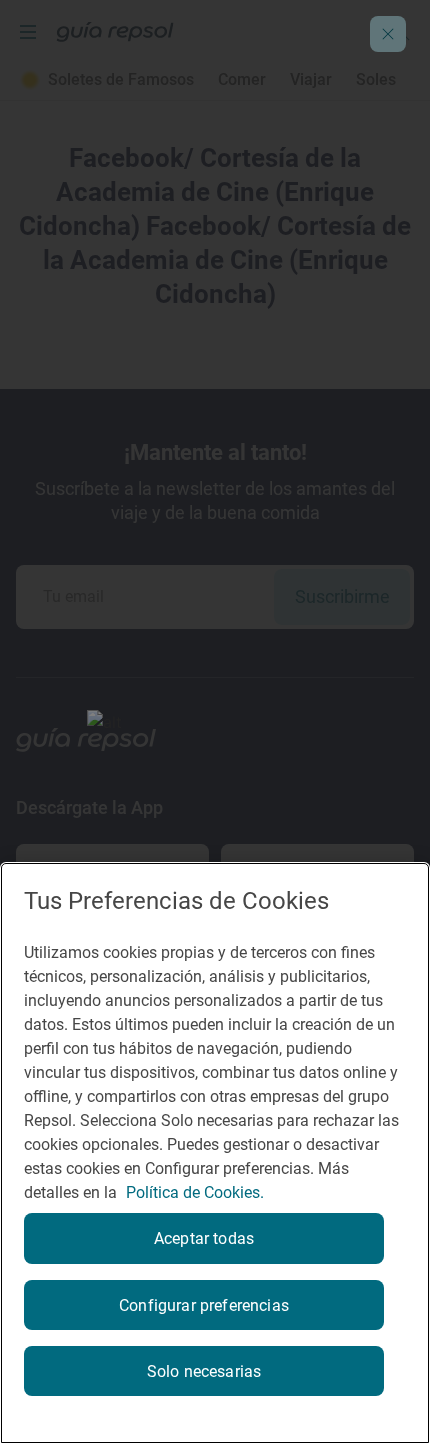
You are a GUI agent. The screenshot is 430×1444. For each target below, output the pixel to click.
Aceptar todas (204, 1238)
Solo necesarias (204, 1371)
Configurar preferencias (204, 1305)
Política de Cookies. (195, 1192)
